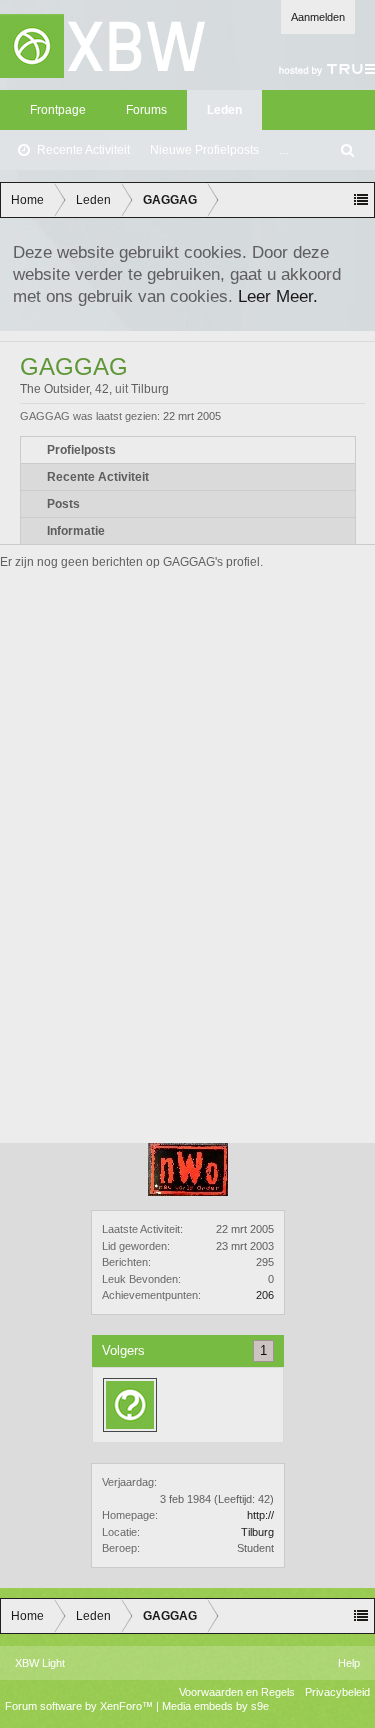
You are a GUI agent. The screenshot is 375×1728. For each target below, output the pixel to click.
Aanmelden (318, 17)
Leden (224, 110)
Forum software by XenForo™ (80, 1706)
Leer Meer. (278, 296)
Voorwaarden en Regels (237, 1692)
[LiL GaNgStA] (130, 1405)
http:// (260, 1515)
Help (349, 1663)
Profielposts (81, 450)
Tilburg (257, 1532)
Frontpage (58, 110)
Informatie (76, 531)
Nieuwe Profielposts (204, 150)
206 (265, 1295)
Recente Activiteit (83, 150)
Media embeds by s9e (215, 1706)
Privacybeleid (337, 1692)
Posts (63, 504)
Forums (146, 110)
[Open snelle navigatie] (361, 200)
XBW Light (40, 1663)
